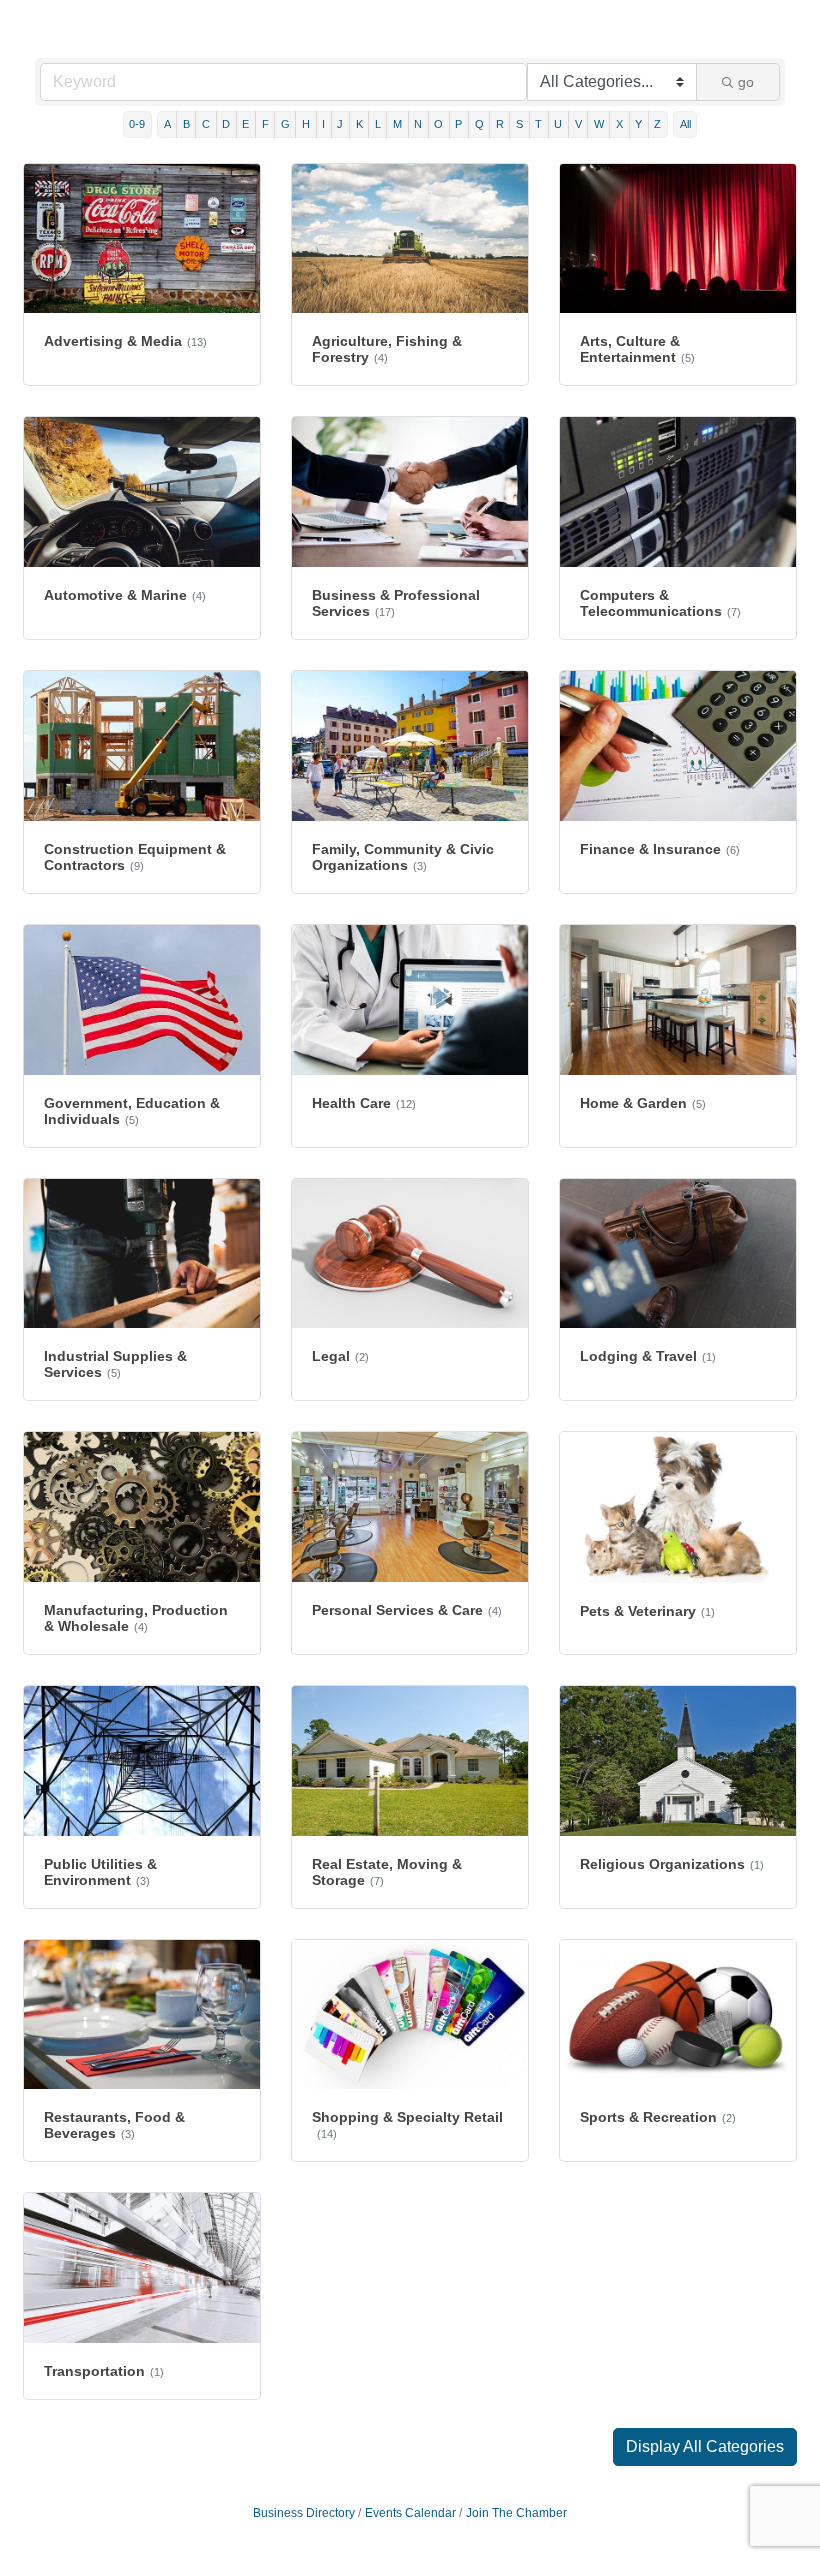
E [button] (245, 124)
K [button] (359, 124)
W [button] (599, 124)
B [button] (186, 124)
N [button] (418, 124)
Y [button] (638, 124)
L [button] (378, 124)
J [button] (340, 124)
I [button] (323, 124)
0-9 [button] (137, 124)
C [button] (206, 124)
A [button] (167, 124)
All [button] (685, 124)
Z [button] (657, 124)
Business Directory (304, 2513)
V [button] (578, 124)
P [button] (458, 124)
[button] (705, 2447)
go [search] (746, 82)
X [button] (619, 124)
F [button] (265, 124)
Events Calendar (410, 2513)
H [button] (306, 124)
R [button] (500, 124)
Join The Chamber (516, 2513)
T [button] (538, 124)
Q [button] (479, 124)
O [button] (438, 124)
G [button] (285, 124)
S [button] (519, 124)
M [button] (397, 124)
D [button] (226, 124)
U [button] (558, 124)
